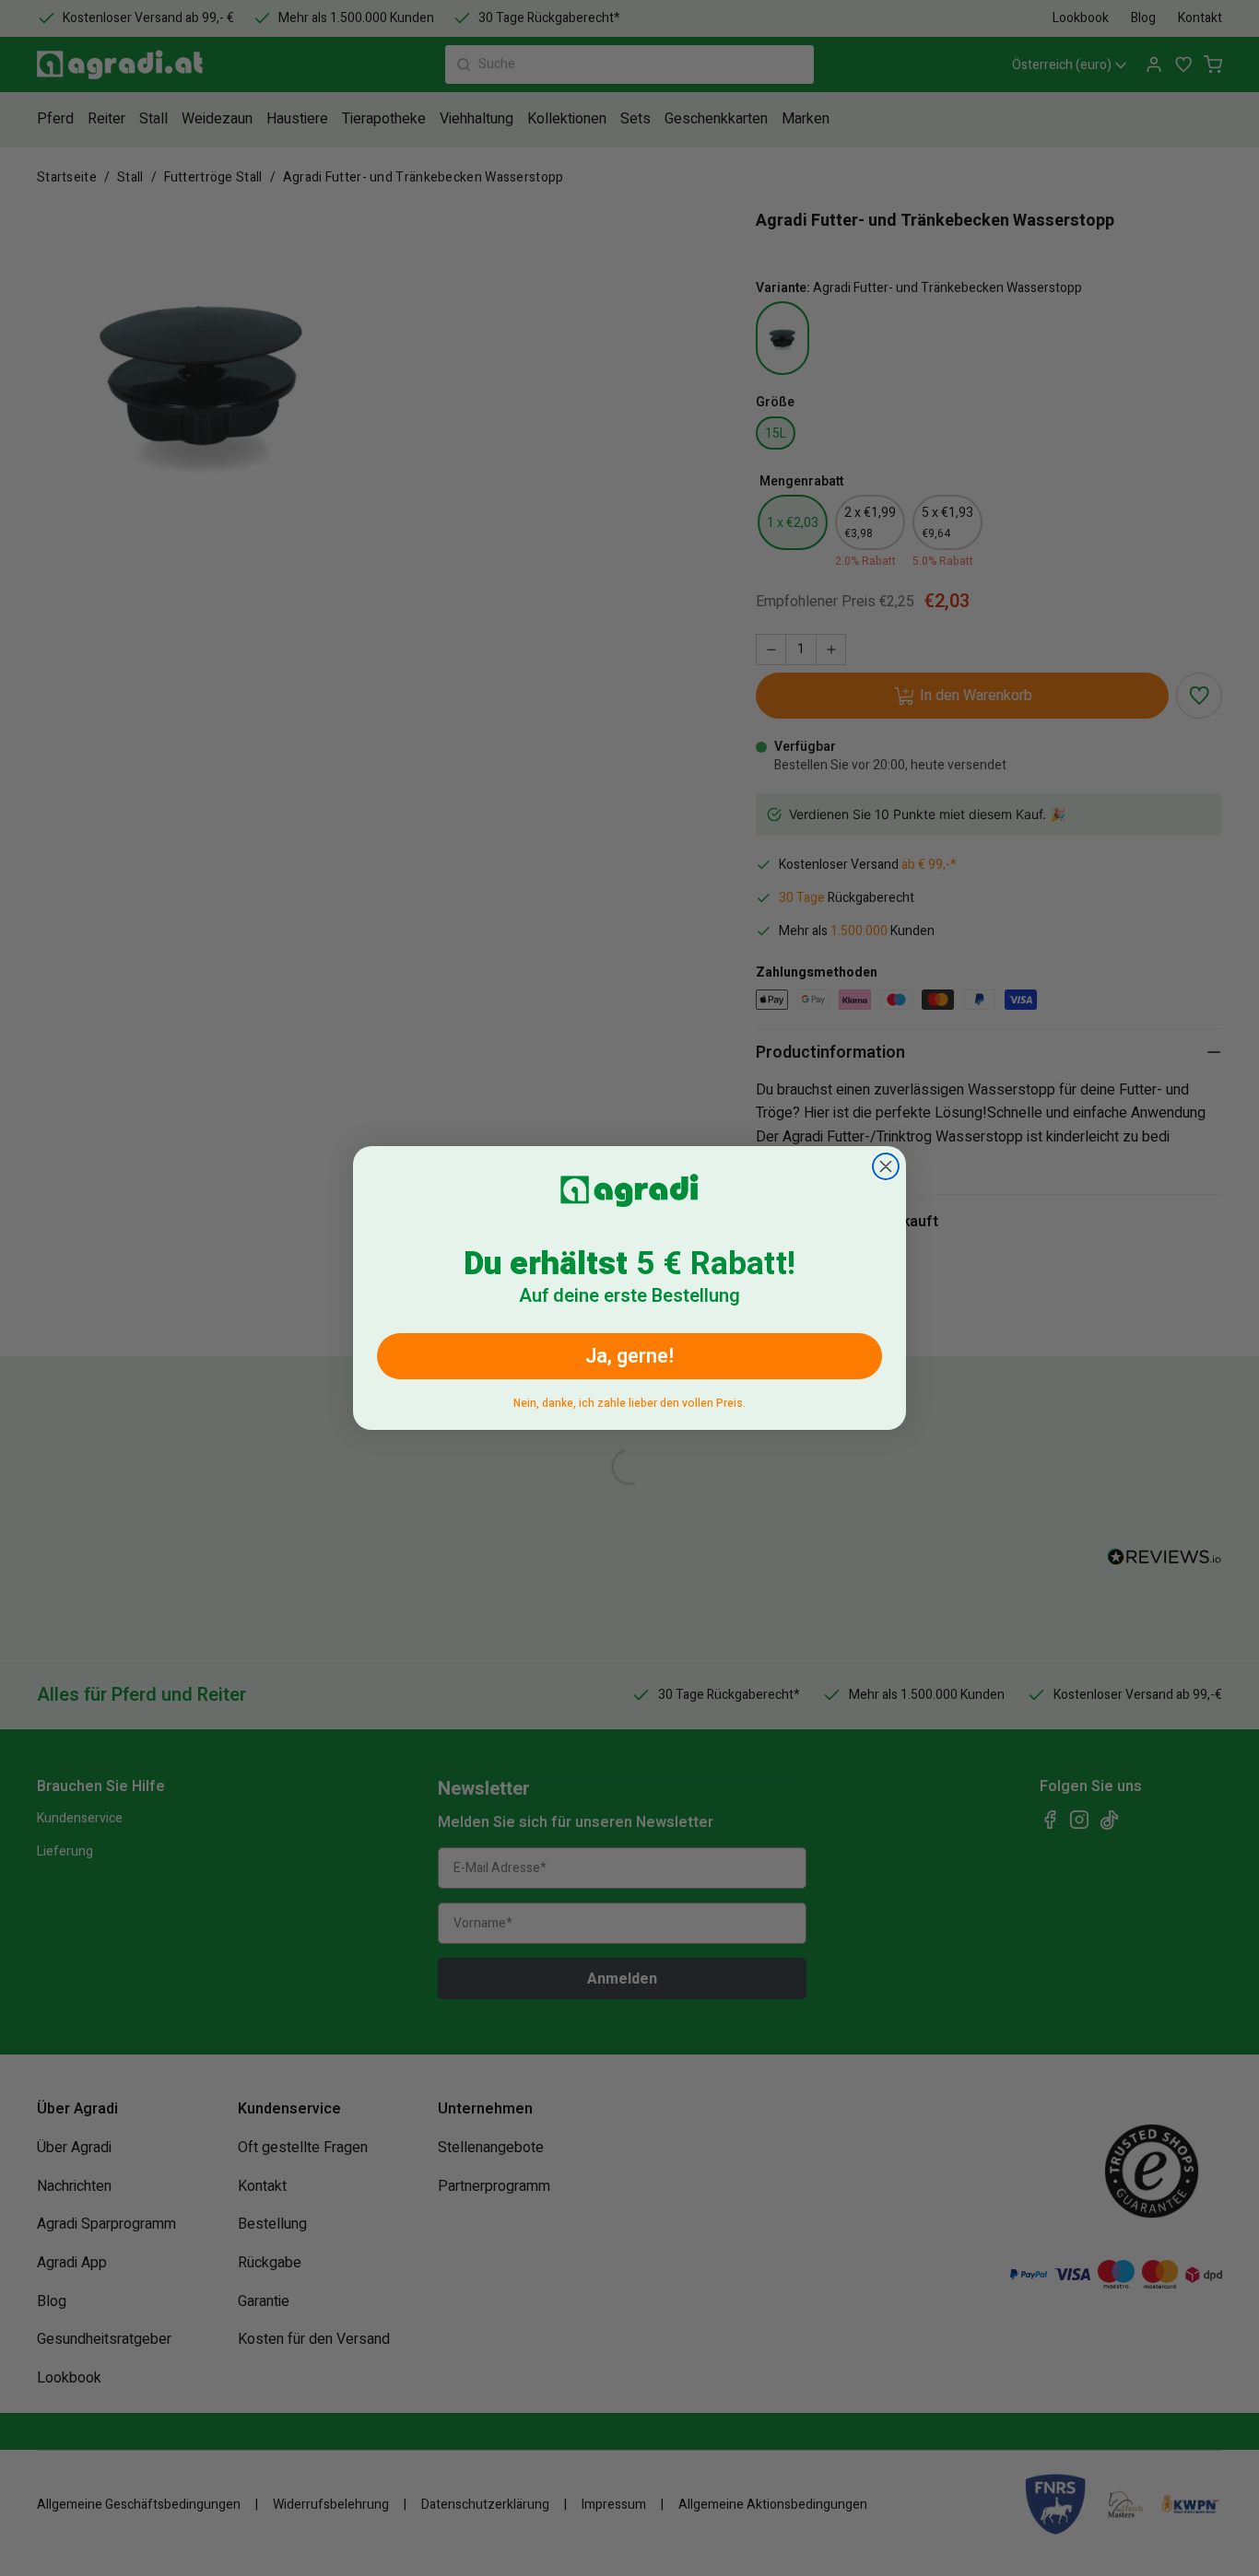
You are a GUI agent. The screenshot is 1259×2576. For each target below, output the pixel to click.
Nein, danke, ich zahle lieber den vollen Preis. (629, 1400)
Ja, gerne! (629, 1356)
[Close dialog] (886, 1166)
